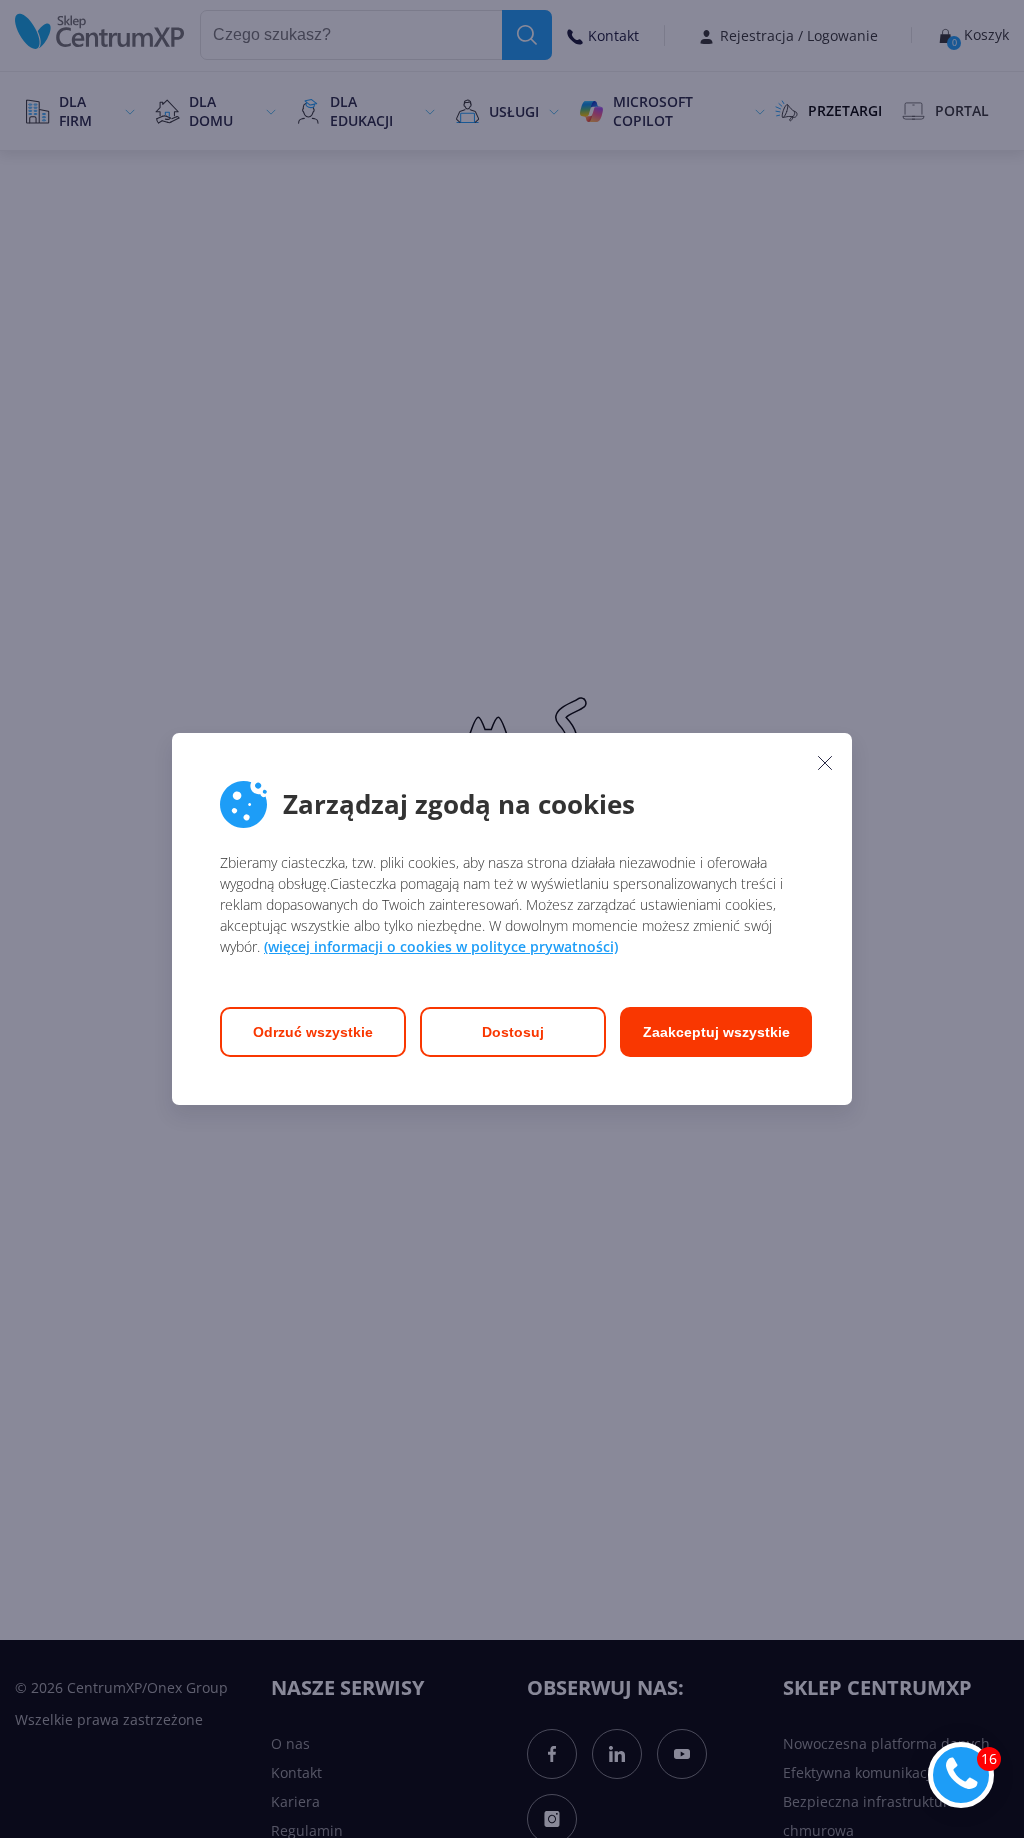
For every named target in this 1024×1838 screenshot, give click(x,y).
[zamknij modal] (825, 762)
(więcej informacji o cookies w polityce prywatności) (441, 946)
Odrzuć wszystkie (313, 1032)
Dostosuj (513, 1032)
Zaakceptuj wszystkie (716, 1032)
